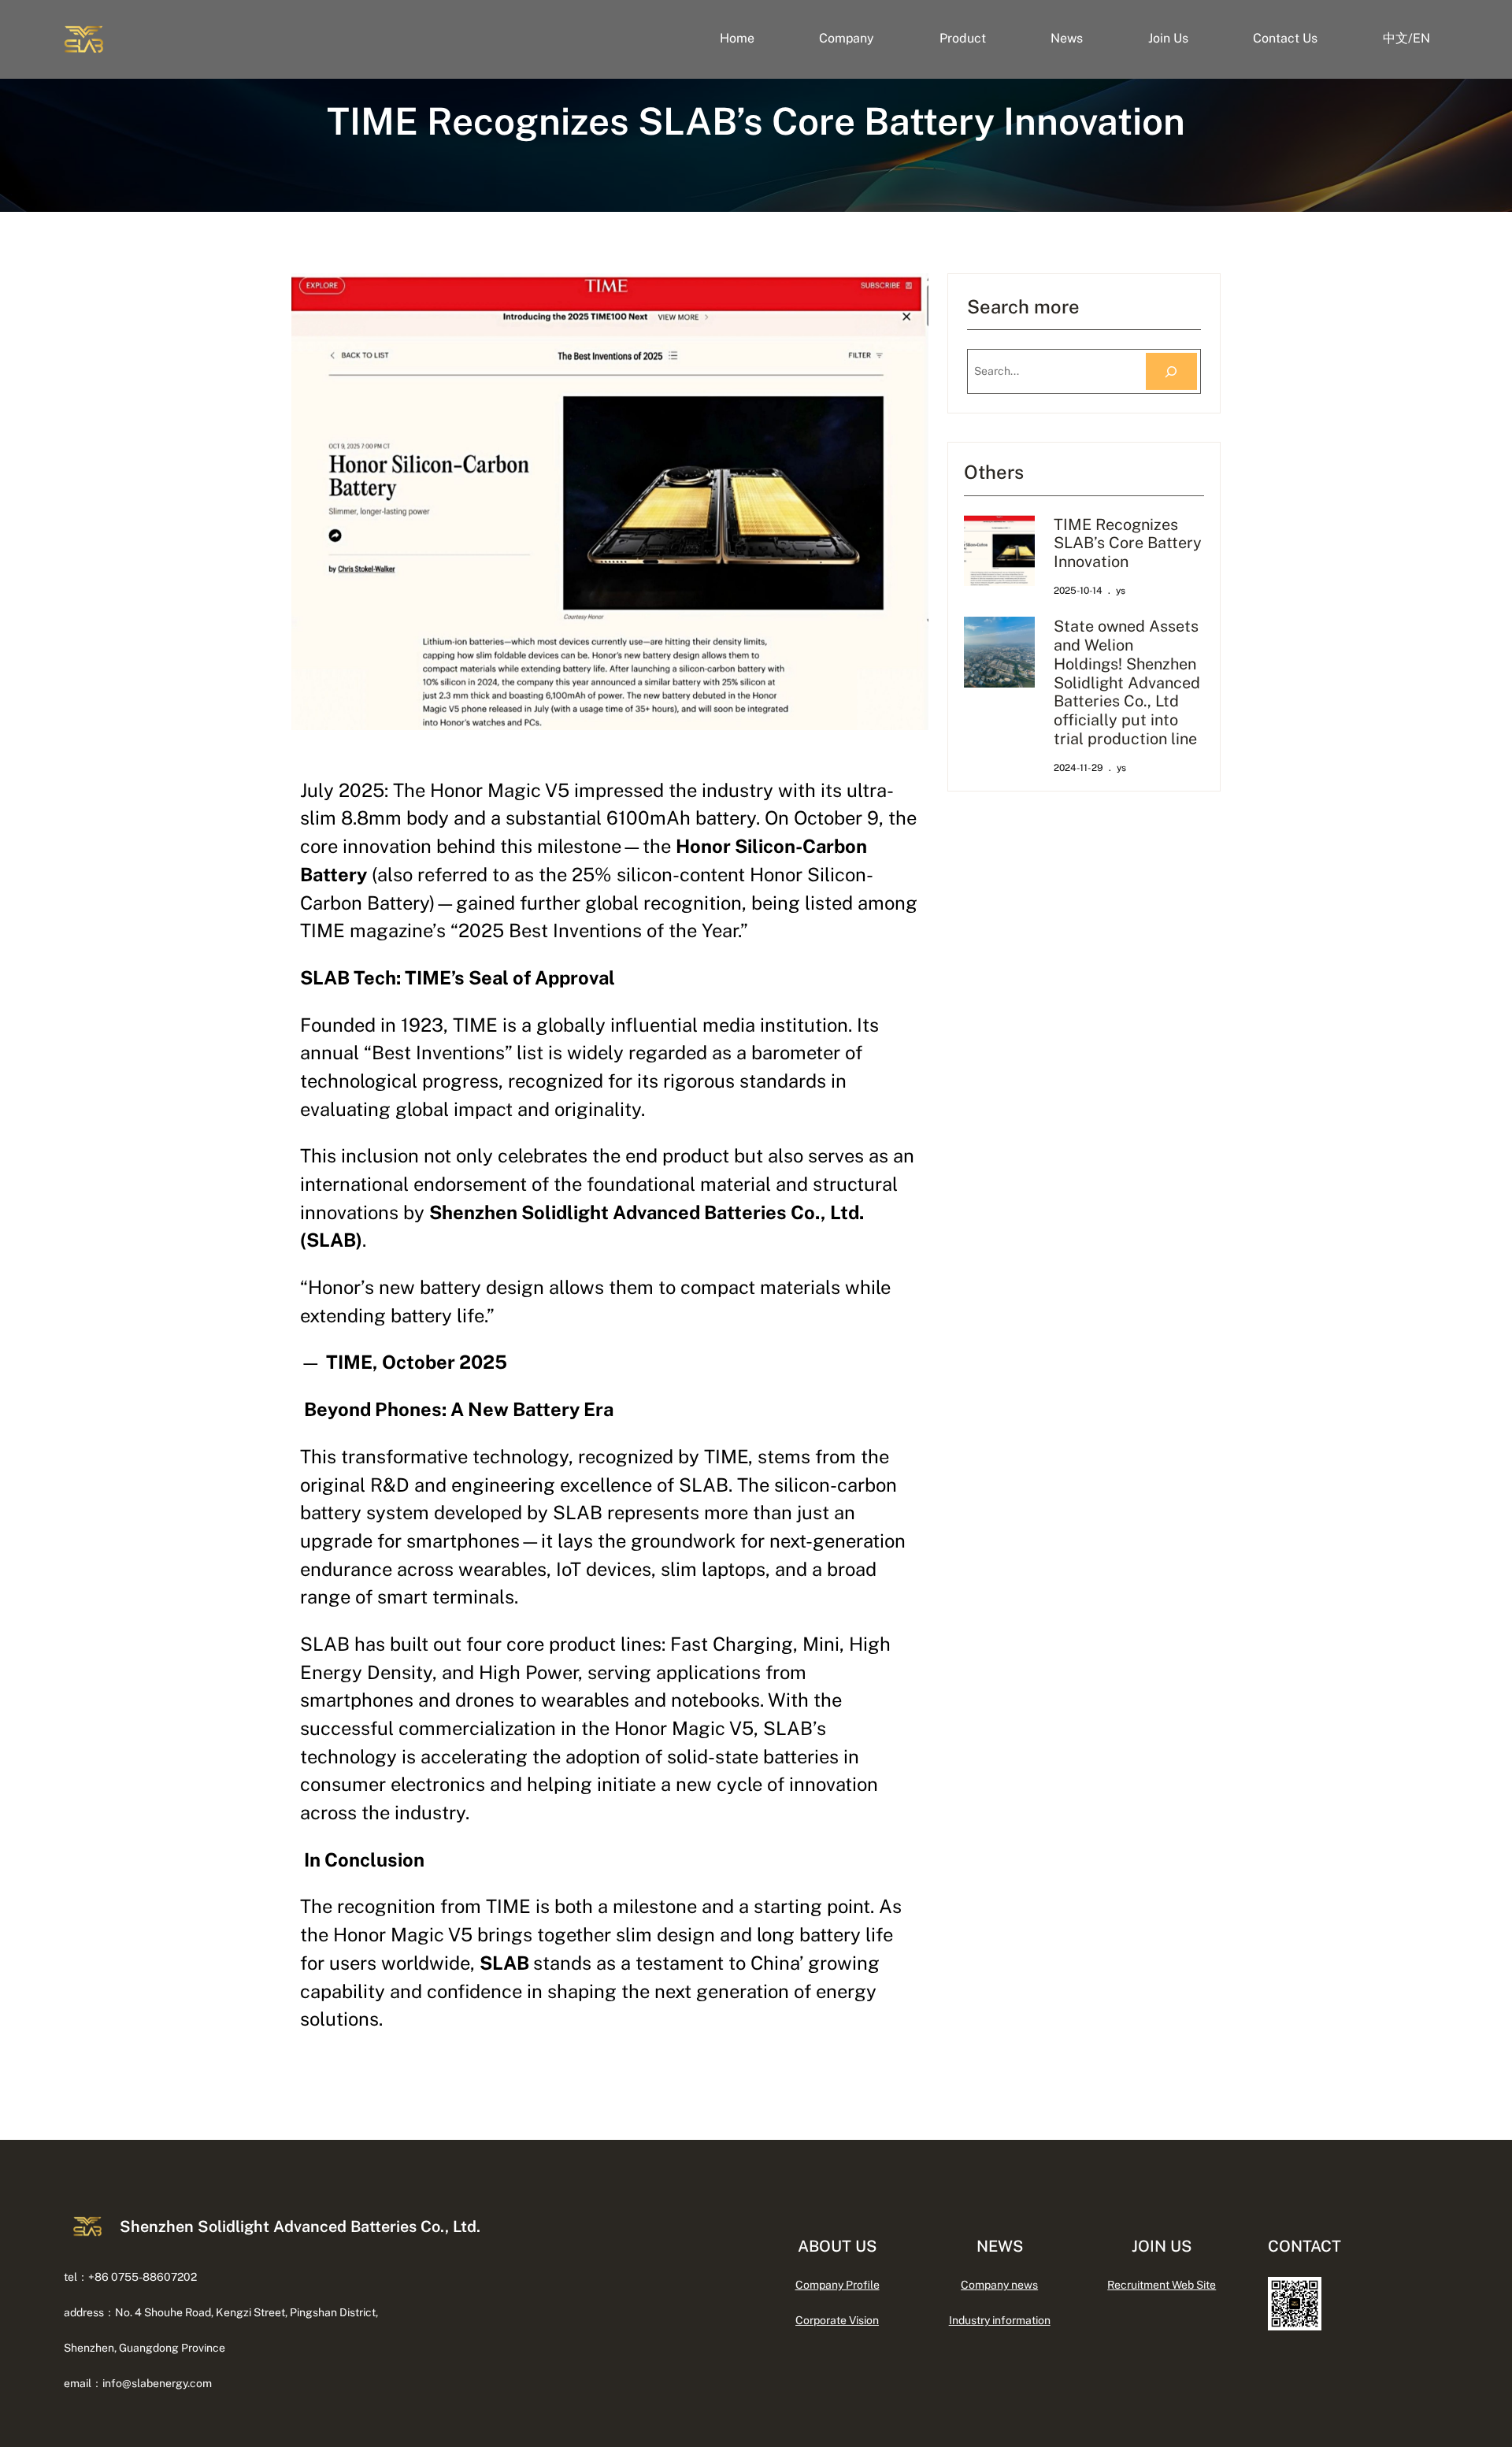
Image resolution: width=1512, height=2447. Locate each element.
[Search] (1171, 371)
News (1067, 38)
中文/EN (1406, 38)
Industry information (1000, 2320)
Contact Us (1285, 38)
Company (847, 38)
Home (737, 38)
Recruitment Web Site (1162, 2285)
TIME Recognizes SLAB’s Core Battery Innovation (1128, 543)
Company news (999, 2285)
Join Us (1168, 38)
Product (963, 38)
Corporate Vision (837, 2320)
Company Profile (838, 2285)
